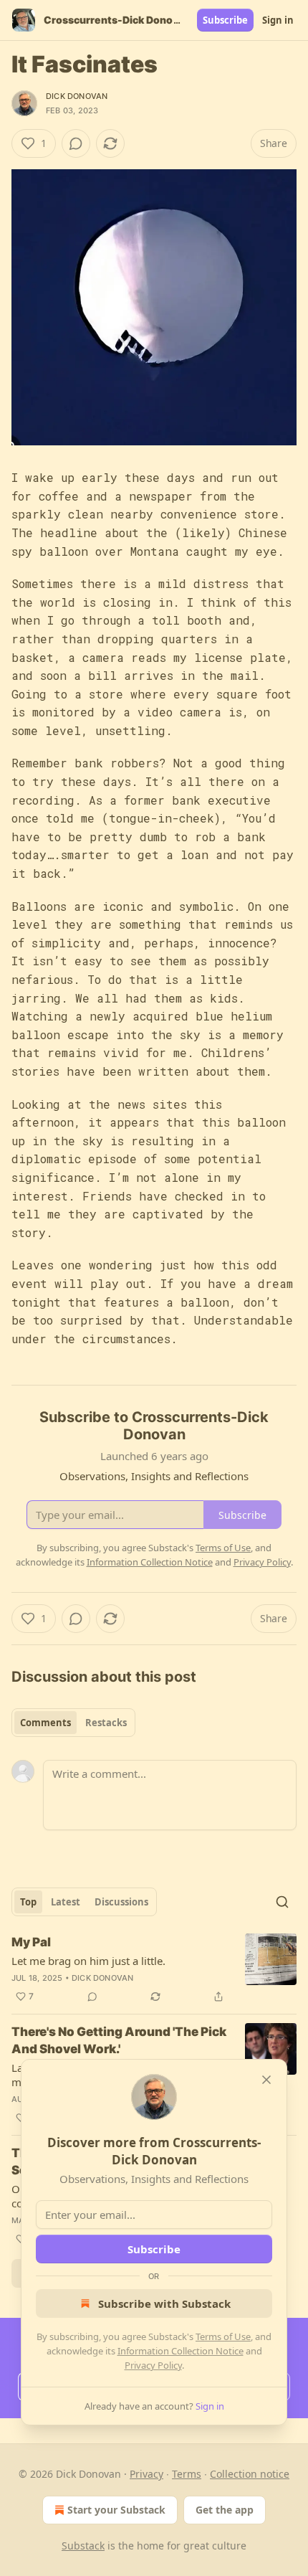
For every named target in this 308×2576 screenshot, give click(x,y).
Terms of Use (223, 2336)
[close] (266, 2080)
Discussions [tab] (121, 1902)
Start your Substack (116, 2510)
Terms (187, 2474)
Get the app (225, 2510)
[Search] (282, 1902)
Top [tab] (28, 1902)
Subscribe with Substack (164, 2303)
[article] (154, 1969)
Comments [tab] (45, 1723)
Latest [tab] (66, 1902)
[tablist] (73, 1723)
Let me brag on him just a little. (88, 1961)
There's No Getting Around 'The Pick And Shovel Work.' (119, 2040)
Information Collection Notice (181, 2351)
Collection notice (250, 2474)
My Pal (31, 1942)
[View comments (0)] (76, 143)
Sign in (278, 20)
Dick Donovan (77, 96)
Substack (83, 2546)
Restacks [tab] (106, 1723)
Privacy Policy (153, 2365)
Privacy (146, 2474)
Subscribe (225, 20)
